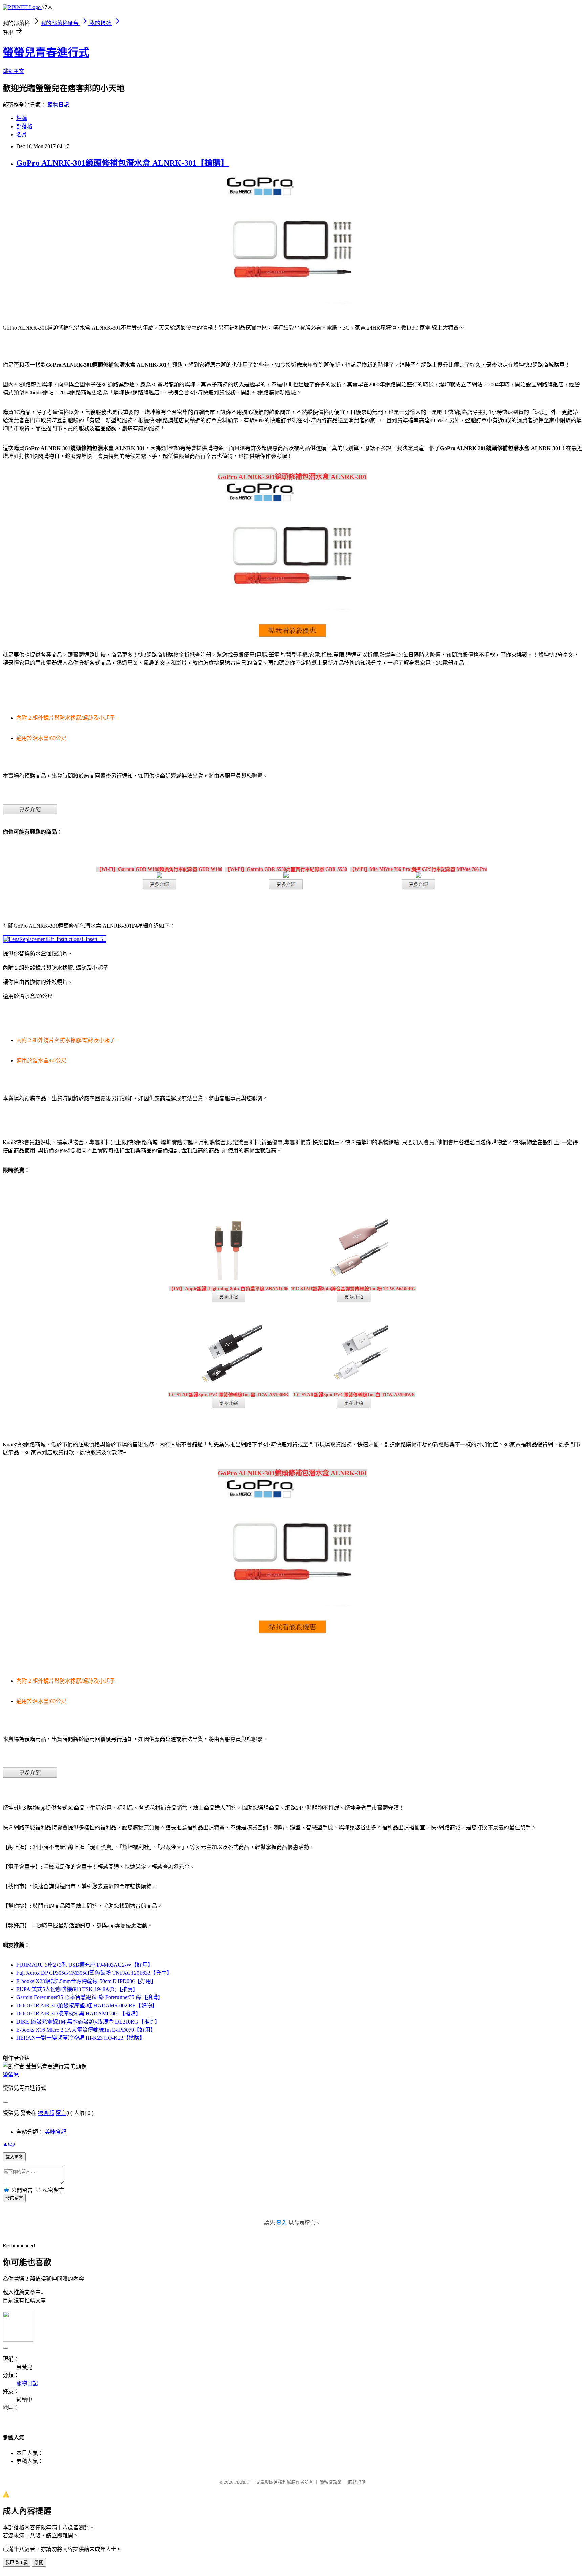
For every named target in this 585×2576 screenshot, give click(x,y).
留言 (61, 2113)
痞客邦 (46, 2113)
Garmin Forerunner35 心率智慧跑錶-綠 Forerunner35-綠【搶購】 (90, 1997)
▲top (9, 2144)
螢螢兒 (11, 2074)
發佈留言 (14, 2198)
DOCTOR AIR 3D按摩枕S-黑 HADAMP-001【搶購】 (79, 2014)
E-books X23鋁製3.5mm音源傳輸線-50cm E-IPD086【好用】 (86, 1981)
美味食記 (56, 2132)
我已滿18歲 (17, 2563)
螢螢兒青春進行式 (46, 52)
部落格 (24, 126)
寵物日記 (58, 105)
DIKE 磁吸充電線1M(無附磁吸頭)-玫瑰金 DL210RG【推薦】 (88, 2022)
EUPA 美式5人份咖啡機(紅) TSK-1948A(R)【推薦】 (77, 1989)
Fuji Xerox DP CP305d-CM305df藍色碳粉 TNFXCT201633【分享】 (94, 1973)
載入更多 (14, 2157)
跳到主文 (14, 71)
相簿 (22, 118)
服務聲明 (357, 2482)
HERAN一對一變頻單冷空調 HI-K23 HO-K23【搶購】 (81, 2038)
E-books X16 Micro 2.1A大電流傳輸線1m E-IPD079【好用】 (86, 2030)
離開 (39, 2563)
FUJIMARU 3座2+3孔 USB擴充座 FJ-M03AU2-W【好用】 (85, 1965)
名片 (22, 134)
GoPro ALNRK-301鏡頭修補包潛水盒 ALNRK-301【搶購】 (123, 163)
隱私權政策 (331, 2482)
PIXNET (242, 2482)
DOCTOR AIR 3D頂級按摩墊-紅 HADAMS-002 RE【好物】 (87, 2005)
